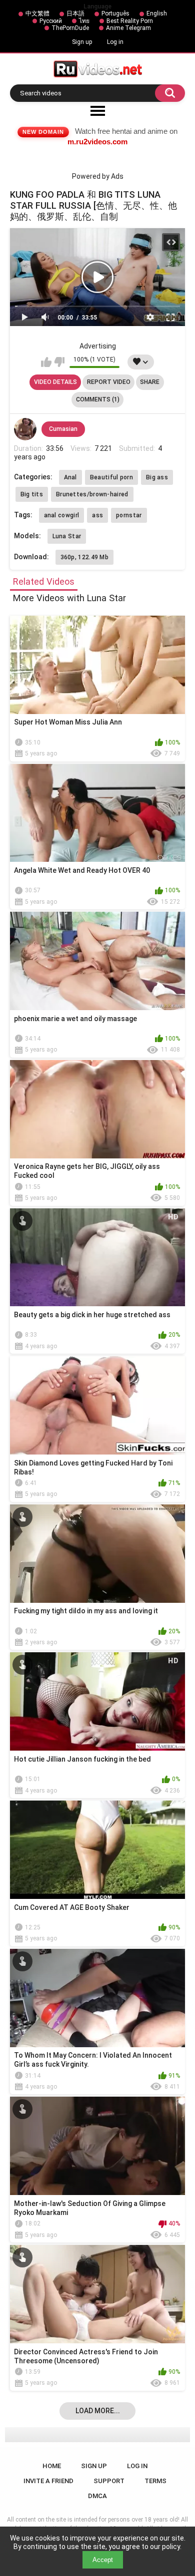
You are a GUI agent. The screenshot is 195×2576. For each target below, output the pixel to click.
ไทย (84, 21)
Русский (51, 21)
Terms (155, 2481)
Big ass (157, 477)
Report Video (109, 382)
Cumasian (63, 429)
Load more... (98, 2411)
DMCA (97, 2496)
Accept (103, 2560)
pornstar (129, 515)
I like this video (46, 362)
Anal (70, 477)
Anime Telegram (128, 28)
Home (52, 2466)
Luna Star (67, 536)
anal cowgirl (62, 515)
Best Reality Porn (130, 21)
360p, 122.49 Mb (85, 557)
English (157, 13)
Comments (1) (98, 399)
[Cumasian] (25, 429)
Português (115, 13)
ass (97, 515)
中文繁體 (37, 13)
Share (150, 382)
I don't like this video (59, 362)
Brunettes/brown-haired (92, 494)
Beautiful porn (111, 477)
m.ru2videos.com (97, 142)
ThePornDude (70, 28)
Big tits (32, 494)
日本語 (75, 13)
